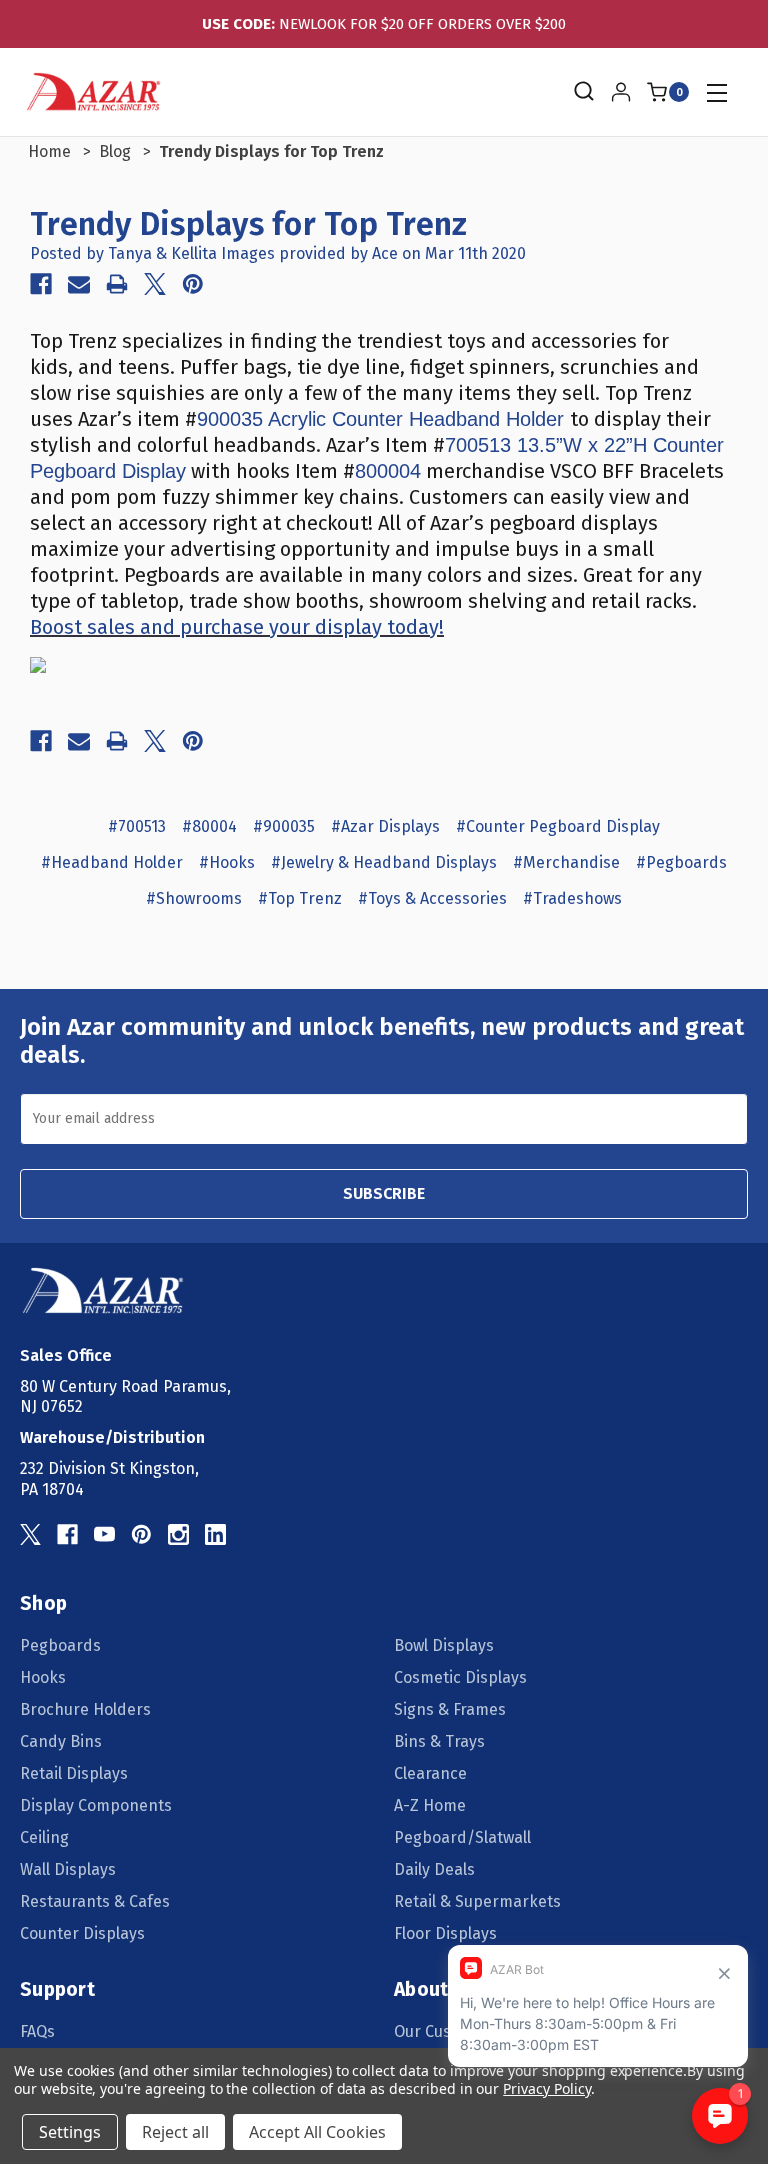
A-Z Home (430, 1805)
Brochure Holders (85, 1709)
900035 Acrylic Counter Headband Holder (383, 419)
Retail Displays (74, 1773)
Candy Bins (61, 1741)
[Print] (117, 284)
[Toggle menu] (716, 92)
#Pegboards (681, 862)
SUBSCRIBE (384, 1193)
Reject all (175, 2132)
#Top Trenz (300, 898)
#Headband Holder (112, 862)
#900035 (284, 826)
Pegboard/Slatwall (462, 1837)
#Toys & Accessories (432, 898)
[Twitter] (155, 284)
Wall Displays (68, 1869)
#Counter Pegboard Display (558, 826)
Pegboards (60, 1645)
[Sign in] (621, 92)
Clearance (430, 1773)
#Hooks (227, 862)
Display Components (96, 1805)
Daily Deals (434, 1869)
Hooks (43, 1677)
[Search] (582, 92)
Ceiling (44, 1837)
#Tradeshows (572, 898)
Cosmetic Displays (460, 1677)
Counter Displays (82, 1933)
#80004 (209, 826)
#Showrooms (194, 898)
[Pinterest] (193, 284)
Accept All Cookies (317, 2132)
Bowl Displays (444, 1645)
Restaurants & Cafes (95, 1901)
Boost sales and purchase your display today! (237, 627)
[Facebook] (41, 284)
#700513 (137, 826)
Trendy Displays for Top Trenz (248, 224)
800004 (388, 471)
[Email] (79, 284)
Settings (70, 2132)
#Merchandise (566, 862)
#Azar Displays (385, 826)
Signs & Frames (450, 1709)
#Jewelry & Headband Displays (384, 862)
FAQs (37, 2031)
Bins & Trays (439, 1741)
